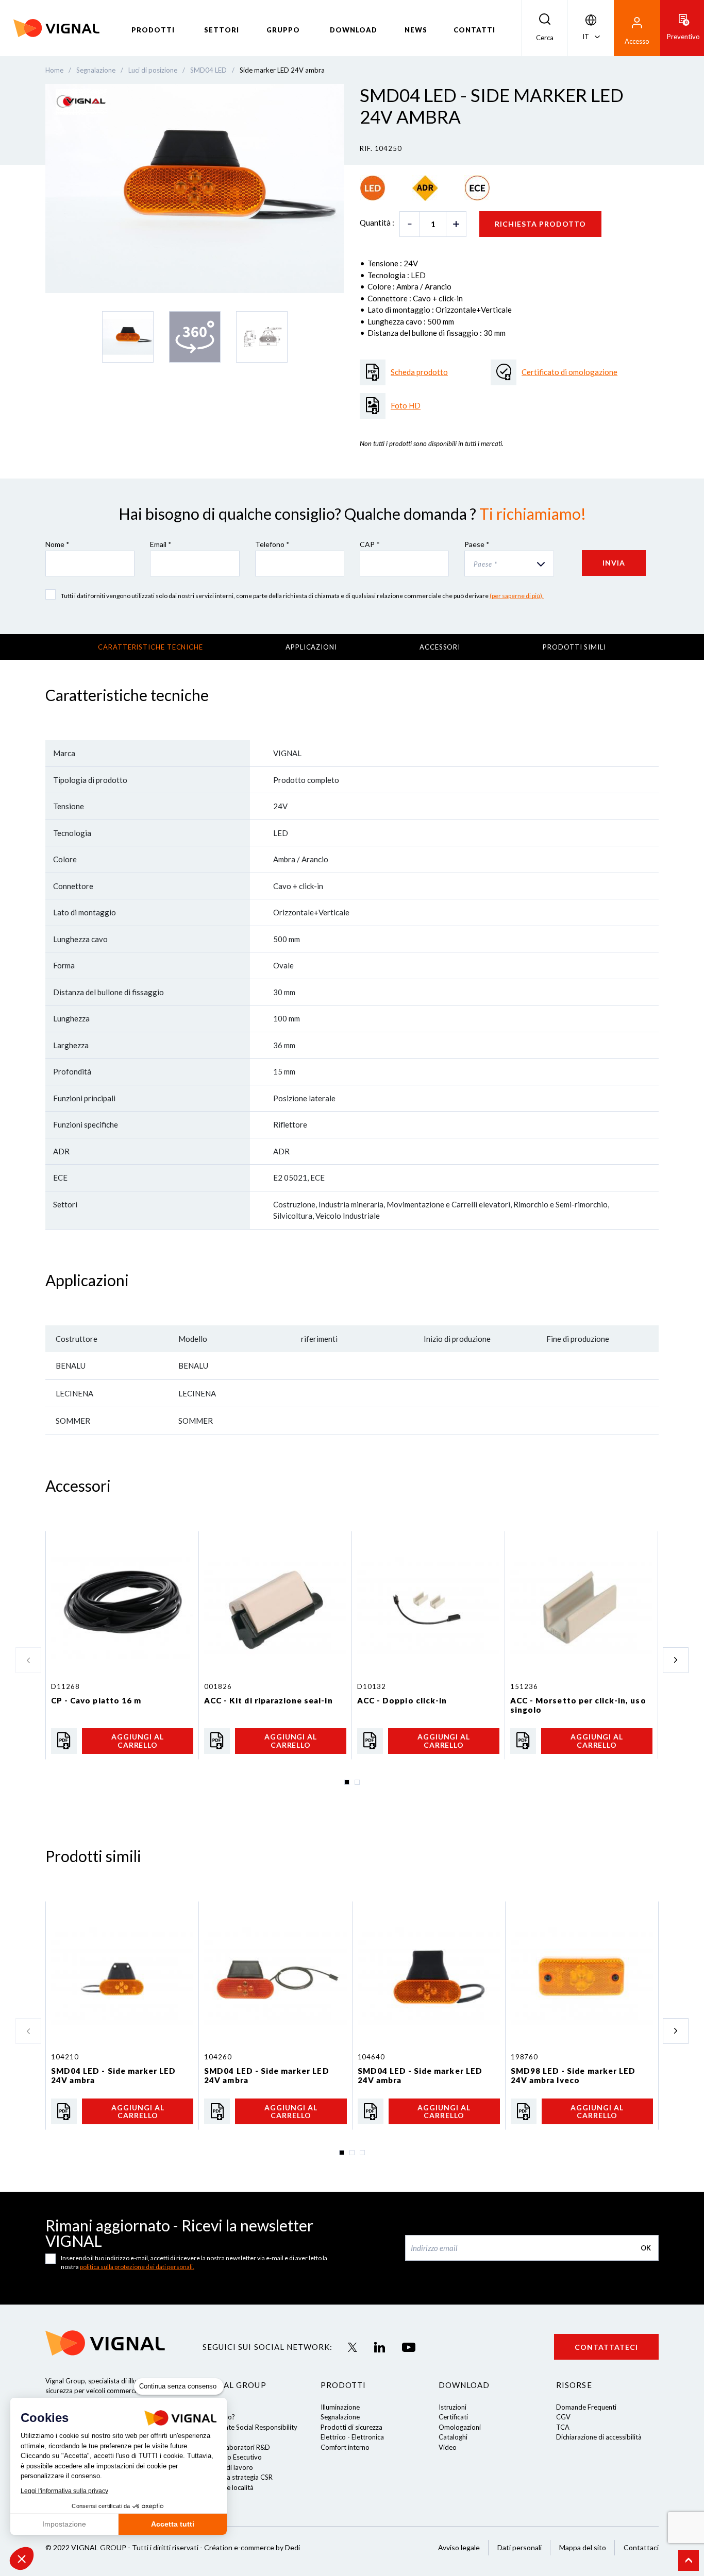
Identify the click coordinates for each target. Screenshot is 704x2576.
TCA (563, 2427)
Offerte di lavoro (228, 2467)
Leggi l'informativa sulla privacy (64, 2491)
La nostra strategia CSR (238, 2477)
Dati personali (519, 2547)
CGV (563, 2417)
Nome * (57, 544)
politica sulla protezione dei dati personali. (137, 2267)
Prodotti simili (574, 647)
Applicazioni (311, 647)
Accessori (440, 647)
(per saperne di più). (517, 596)
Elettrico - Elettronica (352, 2437)
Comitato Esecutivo (232, 2457)
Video (448, 2447)
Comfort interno (345, 2447)
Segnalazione (340, 2417)
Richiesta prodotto (540, 224)
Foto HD (406, 405)
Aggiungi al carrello (138, 1741)
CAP (370, 544)
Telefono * (272, 544)
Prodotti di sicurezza (351, 2427)
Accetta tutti (173, 2524)
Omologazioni (460, 2427)
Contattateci (606, 2347)
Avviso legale (459, 2547)
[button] (22, 2558)
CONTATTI (474, 30)
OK (646, 2248)
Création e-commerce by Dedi (252, 2547)
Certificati (453, 2417)
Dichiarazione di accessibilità (599, 2437)
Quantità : (377, 223)
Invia (614, 563)
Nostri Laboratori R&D (236, 2447)
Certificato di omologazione (569, 372)
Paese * (477, 544)
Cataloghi (453, 2437)
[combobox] (509, 564)
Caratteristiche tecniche (150, 647)
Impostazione (64, 2524)
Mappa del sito (583, 2547)
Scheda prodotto (419, 372)
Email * (161, 544)
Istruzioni (452, 2407)
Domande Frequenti (586, 2407)
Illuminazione (340, 2407)
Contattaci (641, 2547)
